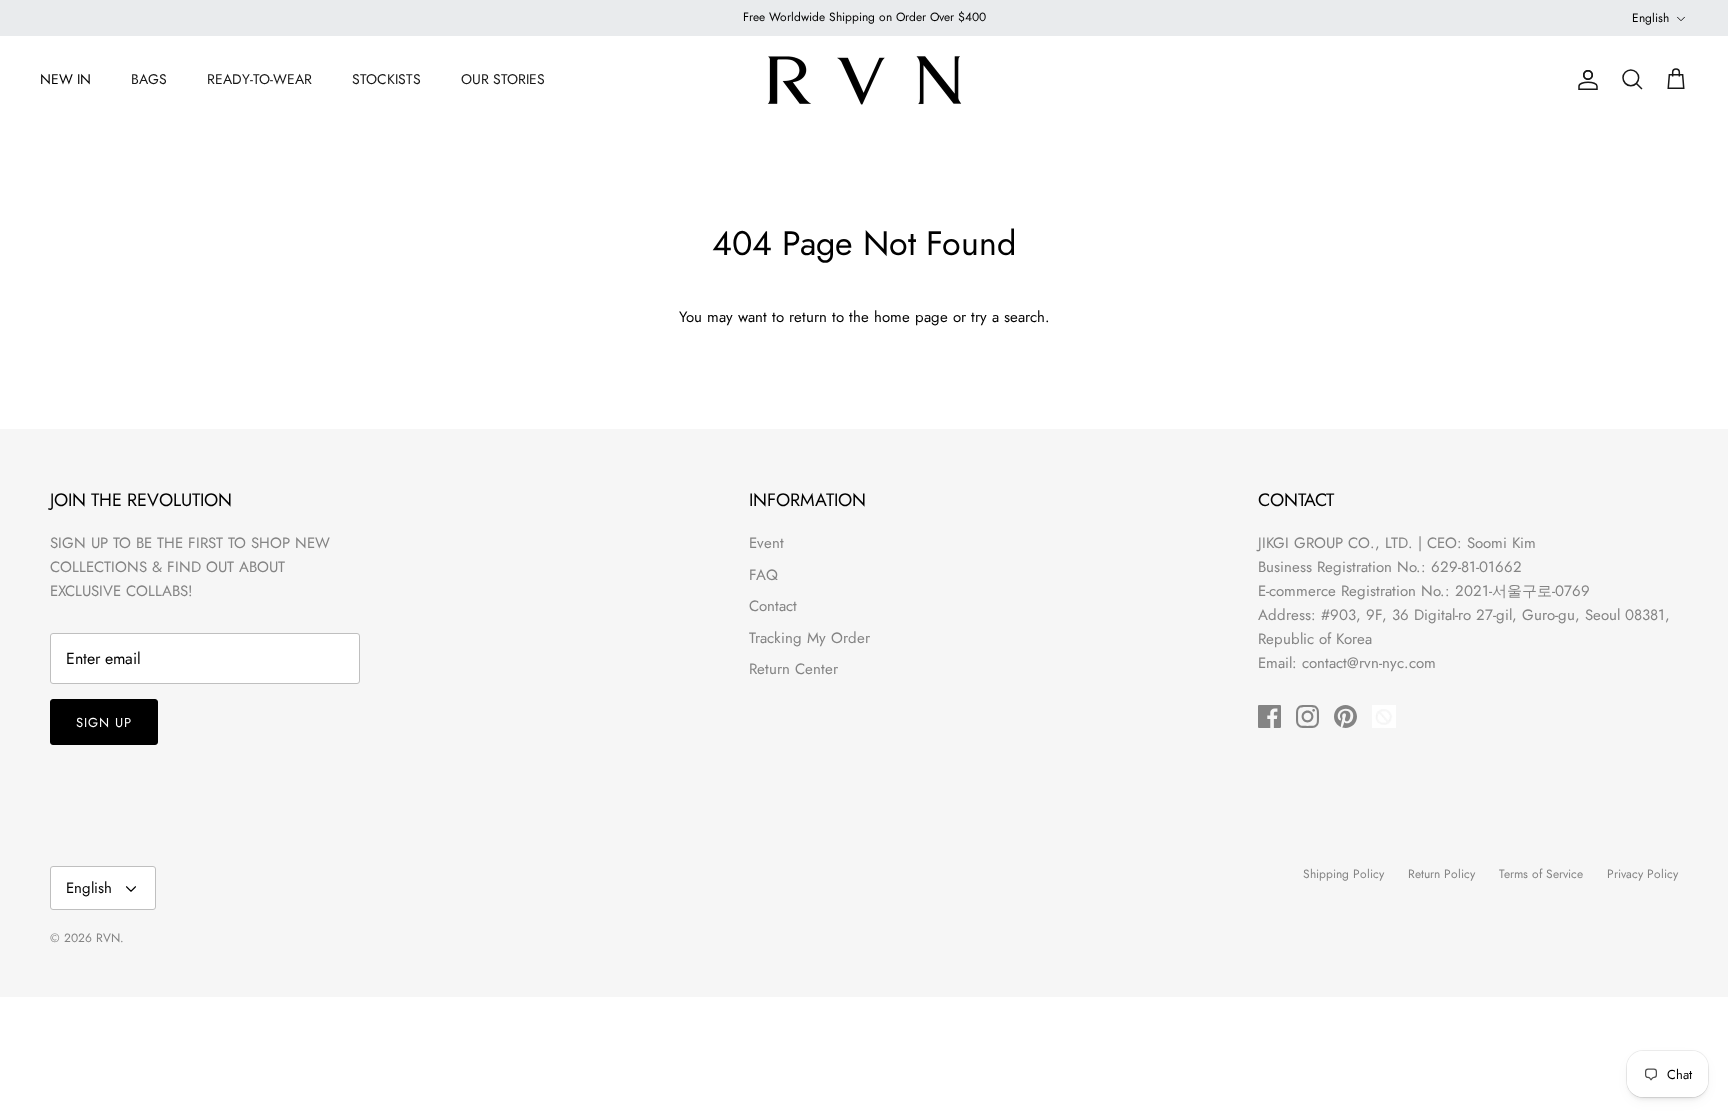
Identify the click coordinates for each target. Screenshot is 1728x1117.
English (1650, 18)
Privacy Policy (1642, 874)
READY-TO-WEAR (259, 79)
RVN (108, 938)
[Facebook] (1269, 716)
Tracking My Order (809, 638)
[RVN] (864, 80)
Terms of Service (1541, 874)
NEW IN (65, 79)
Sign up (104, 722)
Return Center (793, 669)
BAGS (149, 79)
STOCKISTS (386, 79)
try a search (1008, 317)
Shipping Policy (1343, 874)
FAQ (763, 575)
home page (911, 317)
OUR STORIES (503, 79)
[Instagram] (1307, 716)
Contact (773, 606)
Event (766, 543)
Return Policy (1441, 874)
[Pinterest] (1345, 716)
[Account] (1584, 80)
